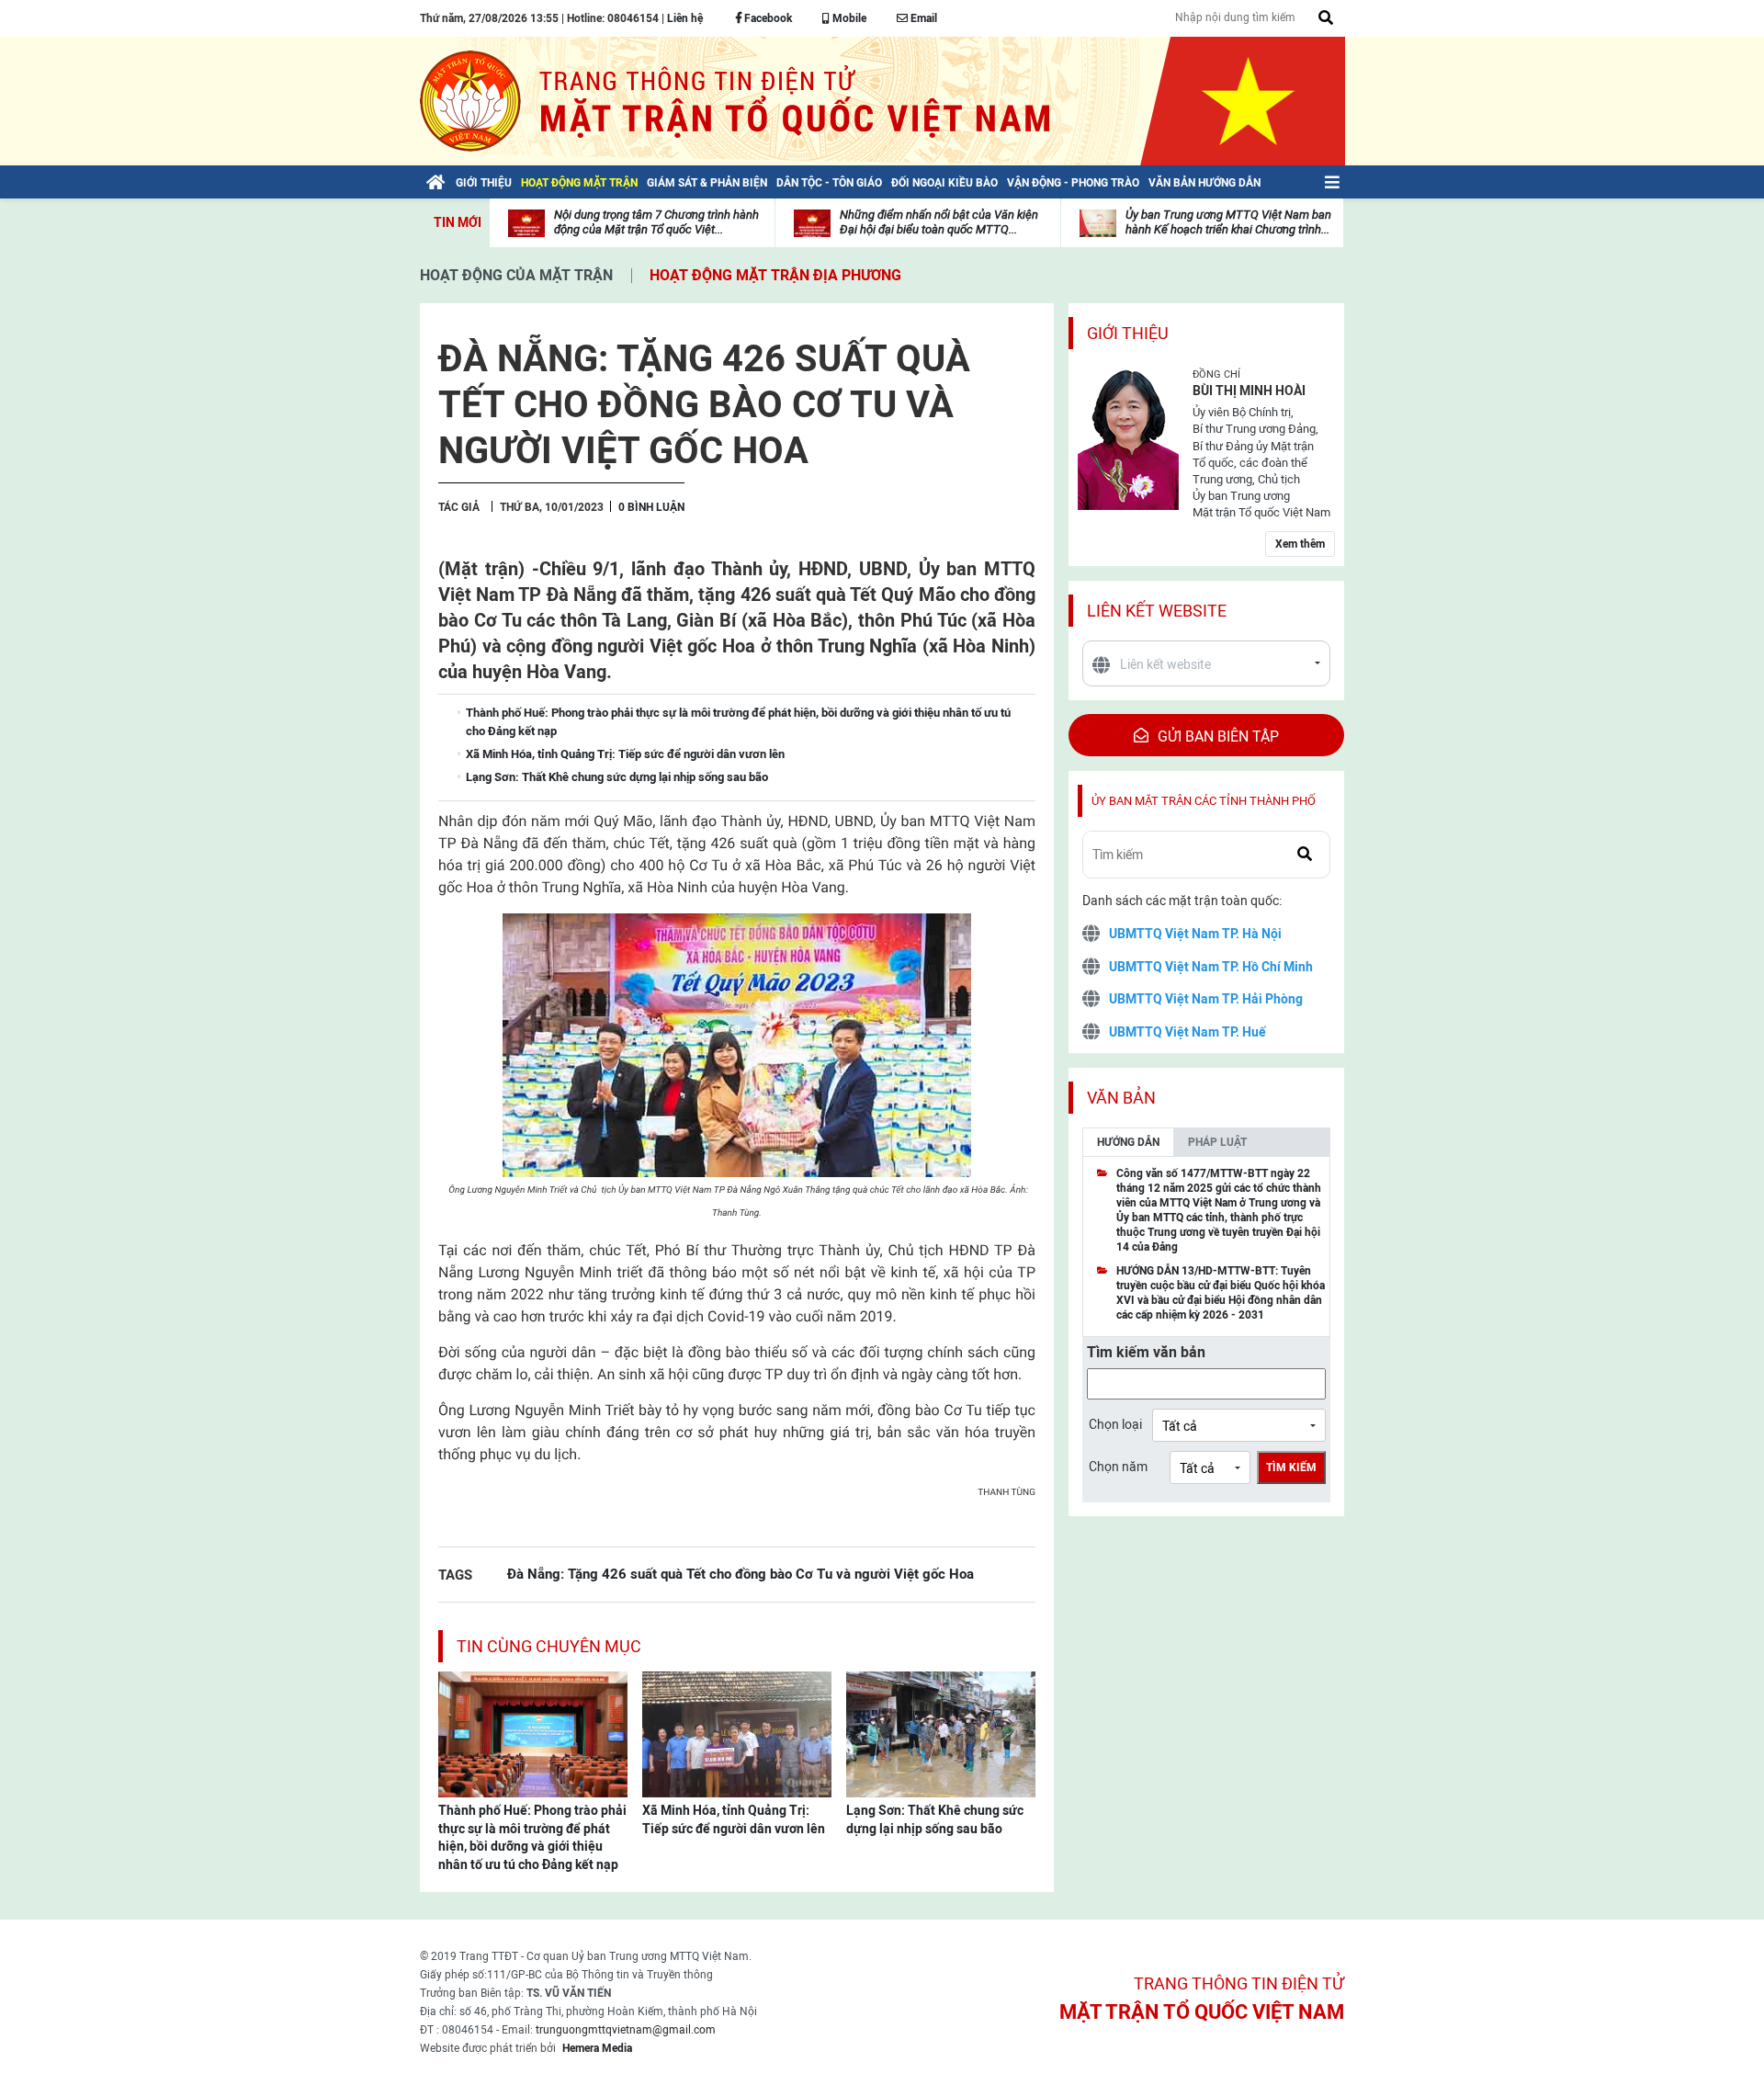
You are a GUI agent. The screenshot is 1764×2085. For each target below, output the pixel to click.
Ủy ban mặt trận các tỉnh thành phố (1204, 801)
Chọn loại (1115, 1424)
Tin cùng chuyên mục (549, 1646)
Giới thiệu (1128, 333)
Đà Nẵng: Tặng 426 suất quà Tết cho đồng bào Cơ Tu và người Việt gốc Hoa (741, 1574)
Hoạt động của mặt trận (516, 275)
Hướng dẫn (1128, 1142)
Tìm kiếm (1291, 1467)
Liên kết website (1157, 611)
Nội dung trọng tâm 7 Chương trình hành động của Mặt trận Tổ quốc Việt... (656, 222)
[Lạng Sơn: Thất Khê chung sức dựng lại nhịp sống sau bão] (941, 1733)
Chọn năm (1118, 1467)
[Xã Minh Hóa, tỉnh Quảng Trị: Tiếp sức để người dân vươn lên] (737, 1733)
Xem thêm (1300, 544)
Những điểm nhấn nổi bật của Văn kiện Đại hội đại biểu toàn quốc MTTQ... (939, 222)
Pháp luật (1217, 1142)
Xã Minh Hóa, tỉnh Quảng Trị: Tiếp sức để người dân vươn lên (734, 1819)
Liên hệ (685, 18)
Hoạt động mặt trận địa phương (775, 275)
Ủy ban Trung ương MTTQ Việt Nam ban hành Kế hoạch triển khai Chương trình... (1228, 222)
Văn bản (1121, 1098)
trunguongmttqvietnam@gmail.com (626, 2030)
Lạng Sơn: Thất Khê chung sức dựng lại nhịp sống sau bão (935, 1819)
